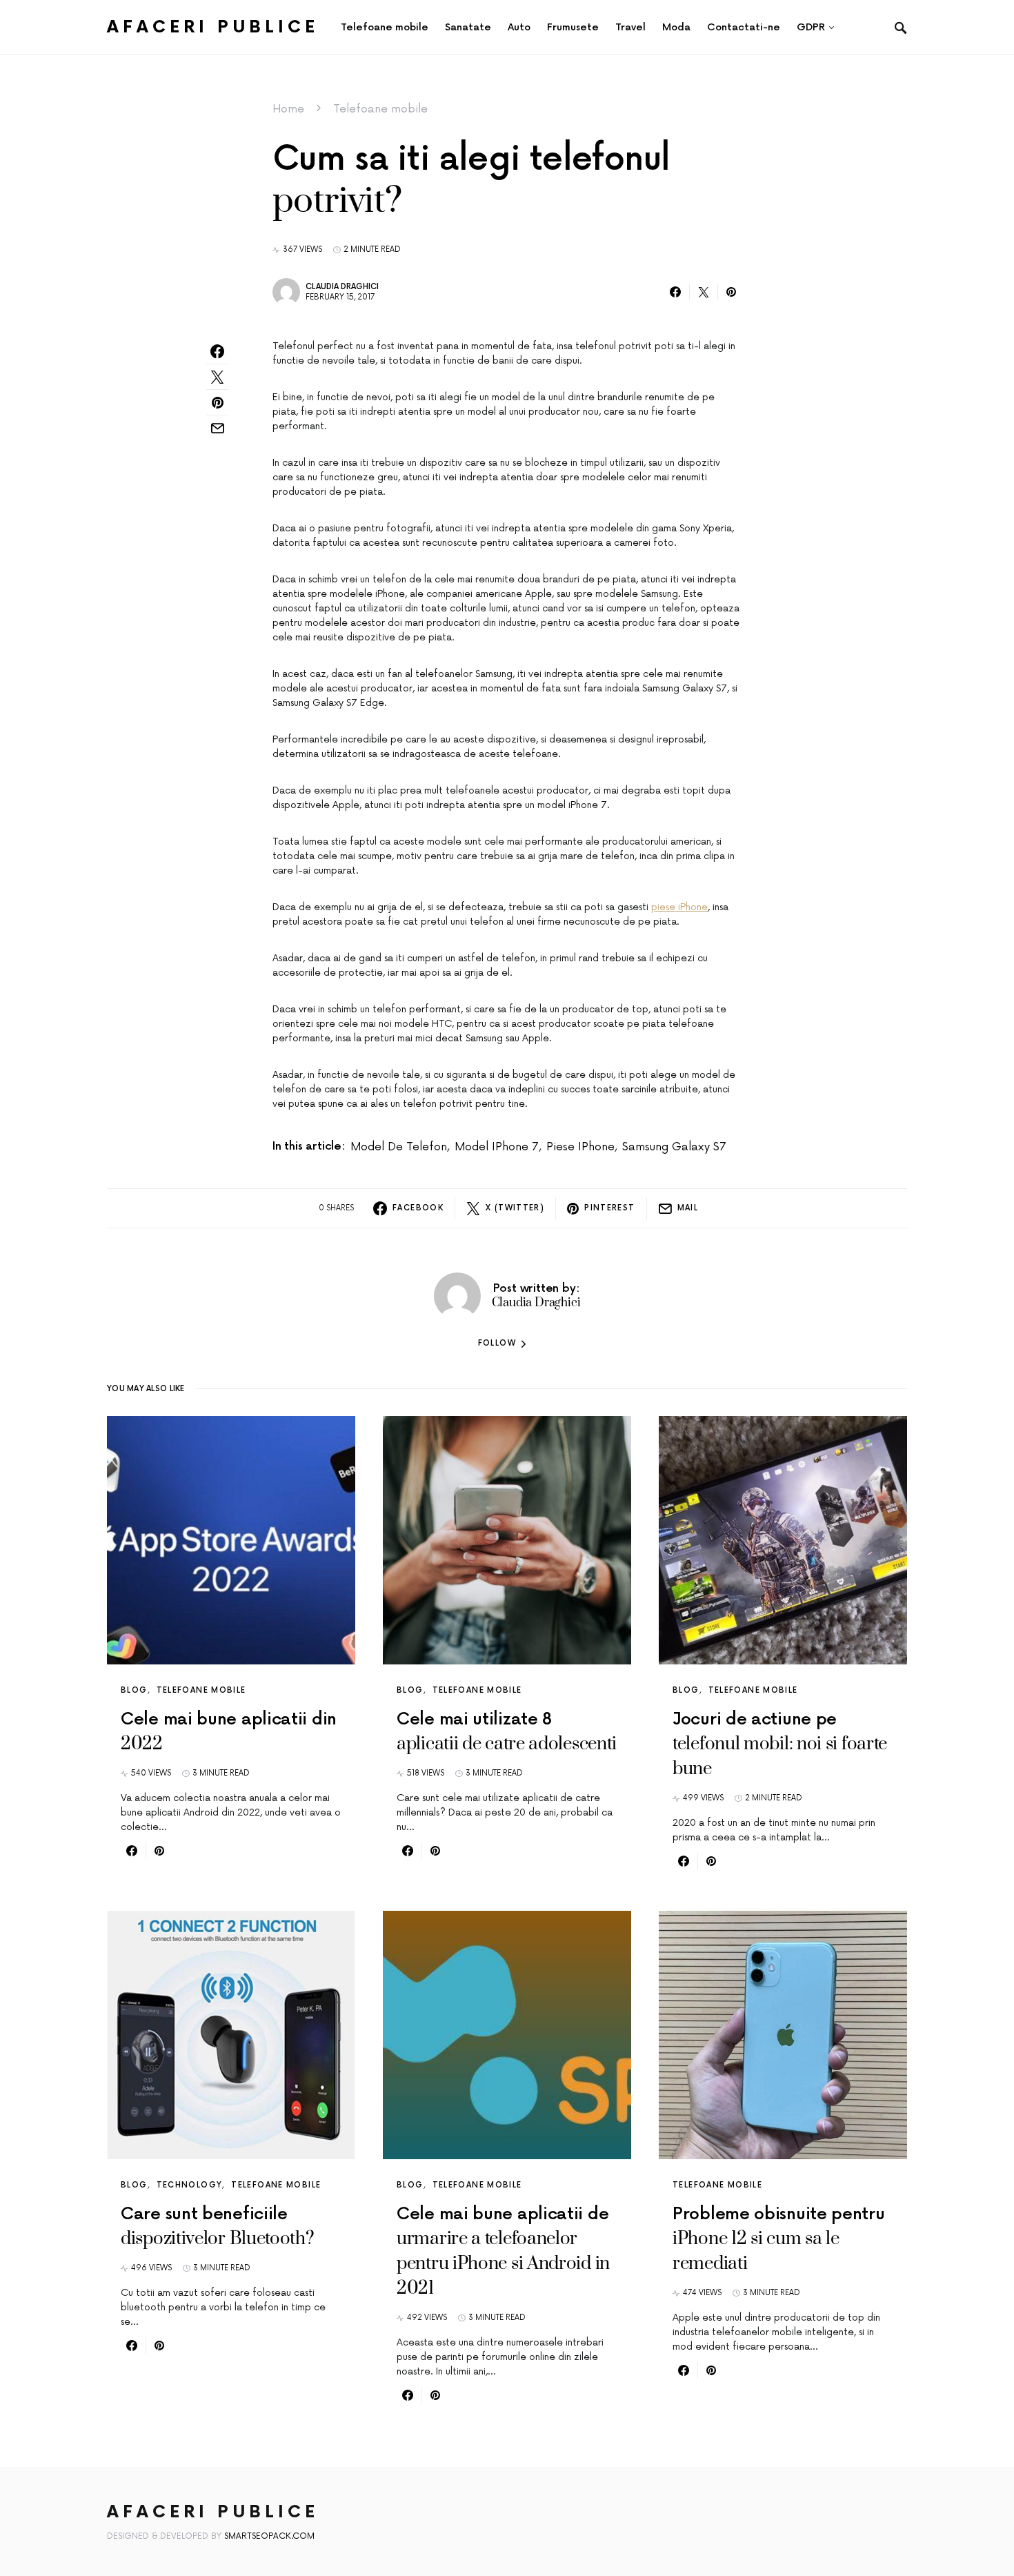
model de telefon (399, 1147)
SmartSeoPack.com (269, 2536)
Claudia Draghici (342, 287)
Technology (190, 2185)
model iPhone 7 (497, 1147)
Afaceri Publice (213, 27)
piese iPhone (679, 907)
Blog (134, 1690)
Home (288, 109)
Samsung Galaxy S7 (674, 1147)
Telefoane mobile (380, 109)
